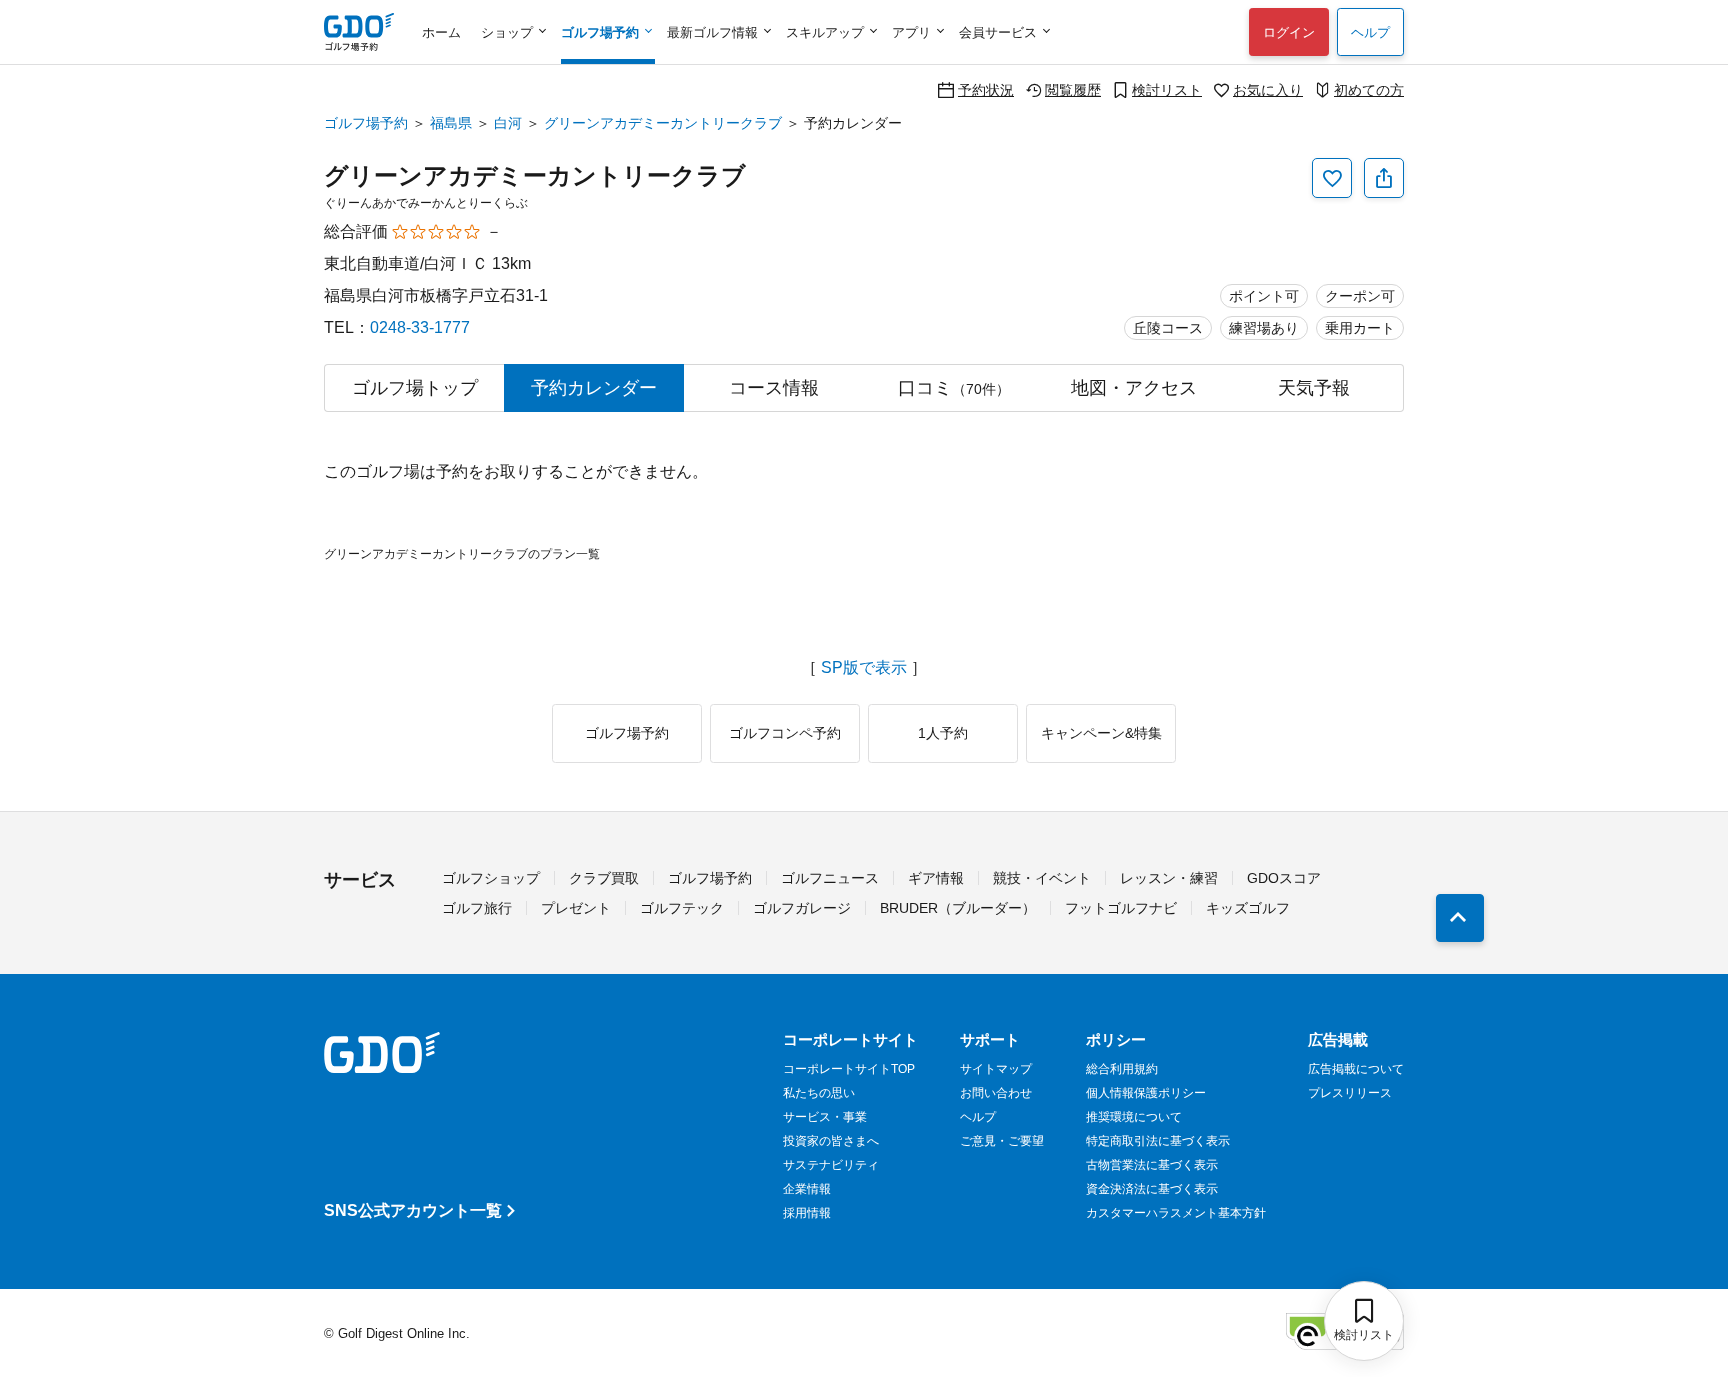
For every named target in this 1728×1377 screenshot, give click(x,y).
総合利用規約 (1122, 1069)
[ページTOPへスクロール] (1460, 918)
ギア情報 (936, 878)
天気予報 (1314, 388)
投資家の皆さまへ (831, 1141)
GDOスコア (1284, 878)
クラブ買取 (604, 878)
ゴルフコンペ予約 (785, 733)
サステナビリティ (831, 1165)
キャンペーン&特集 (1101, 733)
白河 (508, 123)
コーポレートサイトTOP (849, 1069)
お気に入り (1268, 89)
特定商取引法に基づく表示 (1158, 1141)
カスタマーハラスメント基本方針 (1176, 1213)
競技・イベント (1042, 878)
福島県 (451, 123)
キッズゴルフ (1248, 908)
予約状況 (986, 89)
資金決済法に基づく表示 (1152, 1189)
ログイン (1289, 32)
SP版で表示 (864, 668)
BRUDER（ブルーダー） (958, 908)
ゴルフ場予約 (366, 123)
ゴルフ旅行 (477, 908)
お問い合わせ (996, 1093)
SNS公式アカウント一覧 (413, 1210)
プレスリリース (1350, 1093)
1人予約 (943, 733)
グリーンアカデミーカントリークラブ (663, 123)
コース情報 (774, 388)
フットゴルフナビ (1121, 908)
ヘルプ (1370, 32)
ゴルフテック (682, 908)
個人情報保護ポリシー (1146, 1093)
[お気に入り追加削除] (1332, 178)
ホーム (441, 32)
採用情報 (807, 1213)
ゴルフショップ (491, 878)
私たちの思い (819, 1093)
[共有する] (1384, 178)
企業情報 (807, 1189)
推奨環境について (1134, 1117)
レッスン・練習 (1169, 878)
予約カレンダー (594, 388)
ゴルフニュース (830, 878)
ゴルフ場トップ (415, 388)
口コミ (954, 388)
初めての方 (1369, 89)
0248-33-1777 (420, 327)
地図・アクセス (1134, 388)
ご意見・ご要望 (1002, 1141)
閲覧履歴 (1073, 89)
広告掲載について (1356, 1069)
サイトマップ (996, 1069)
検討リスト (1167, 89)
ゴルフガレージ (802, 908)
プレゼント (576, 908)
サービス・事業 (825, 1117)
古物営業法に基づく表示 (1152, 1165)
